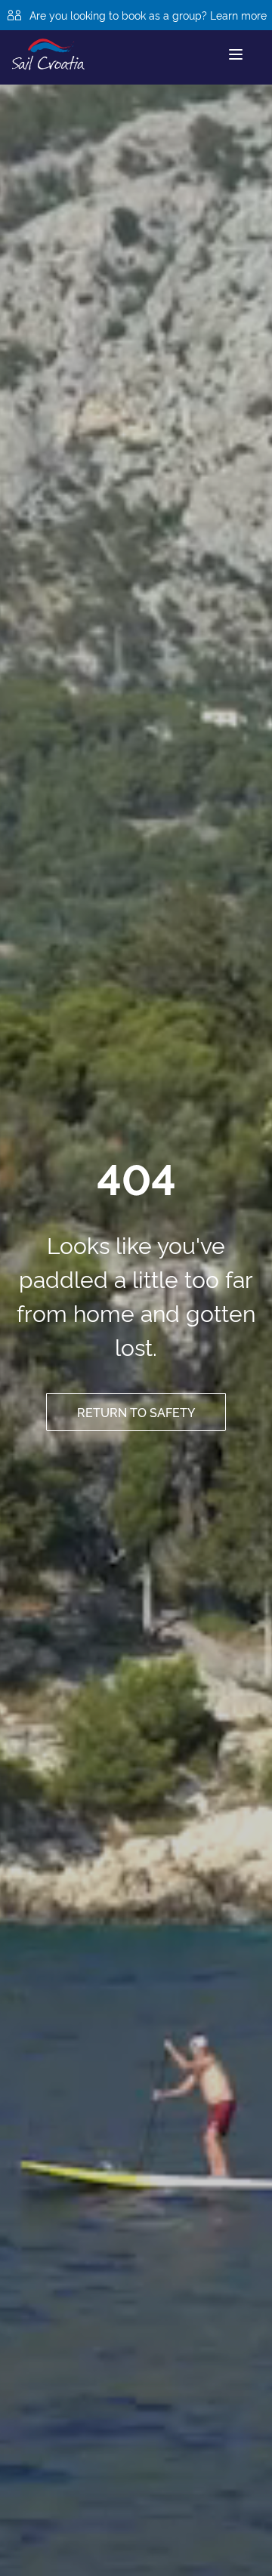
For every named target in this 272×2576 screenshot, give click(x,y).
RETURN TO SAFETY (136, 1412)
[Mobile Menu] (236, 54)
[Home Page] (48, 54)
